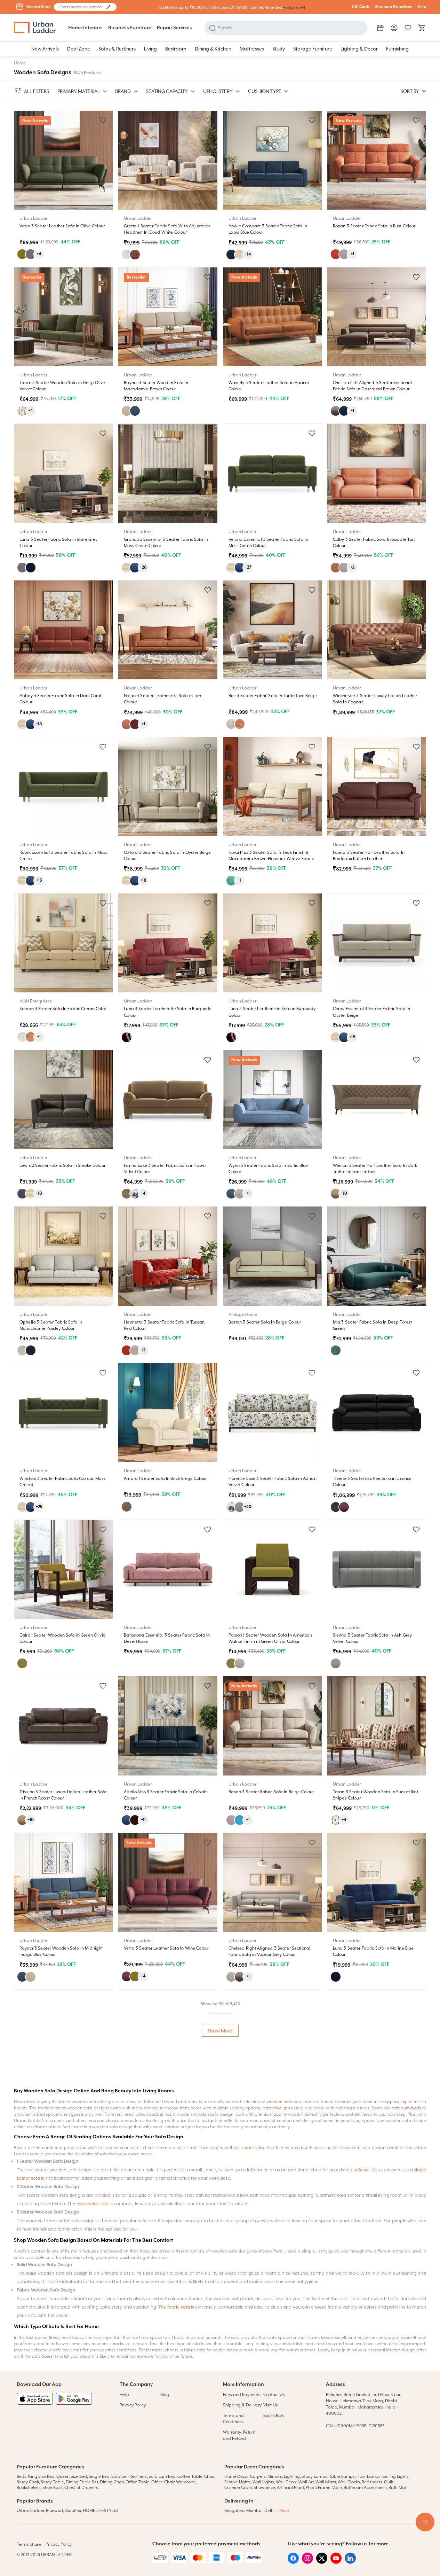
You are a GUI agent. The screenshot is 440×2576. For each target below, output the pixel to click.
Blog (165, 2395)
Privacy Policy (133, 2405)
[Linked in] (350, 2562)
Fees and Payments (242, 2395)
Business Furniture (130, 28)
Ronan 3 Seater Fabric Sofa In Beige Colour (271, 1792)
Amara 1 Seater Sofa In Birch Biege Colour (165, 1478)
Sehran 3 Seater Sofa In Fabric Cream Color (63, 1009)
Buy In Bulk (274, 2415)
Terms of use (29, 2544)
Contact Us (274, 2395)
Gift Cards (361, 7)
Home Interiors (85, 28)
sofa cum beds (406, 2108)
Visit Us (271, 2405)
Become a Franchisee (394, 7)
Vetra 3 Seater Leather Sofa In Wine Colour (166, 1948)
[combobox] (82, 7)
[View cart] (422, 28)
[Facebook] (293, 2562)
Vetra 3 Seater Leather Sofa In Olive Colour (62, 226)
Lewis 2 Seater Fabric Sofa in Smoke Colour (62, 1165)
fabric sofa (178, 2307)
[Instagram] (307, 2562)
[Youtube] (336, 2562)
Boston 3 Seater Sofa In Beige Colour (265, 1322)
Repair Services (174, 28)
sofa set (362, 2170)
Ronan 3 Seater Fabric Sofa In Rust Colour (374, 226)
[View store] (380, 28)
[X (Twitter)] (322, 2562)
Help (422, 7)
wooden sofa (279, 2102)
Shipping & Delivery (242, 2405)
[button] (108, 7)
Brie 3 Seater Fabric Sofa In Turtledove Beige (273, 696)
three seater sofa (247, 2148)
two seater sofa (92, 2204)
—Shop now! (294, 7)
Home (20, 63)
